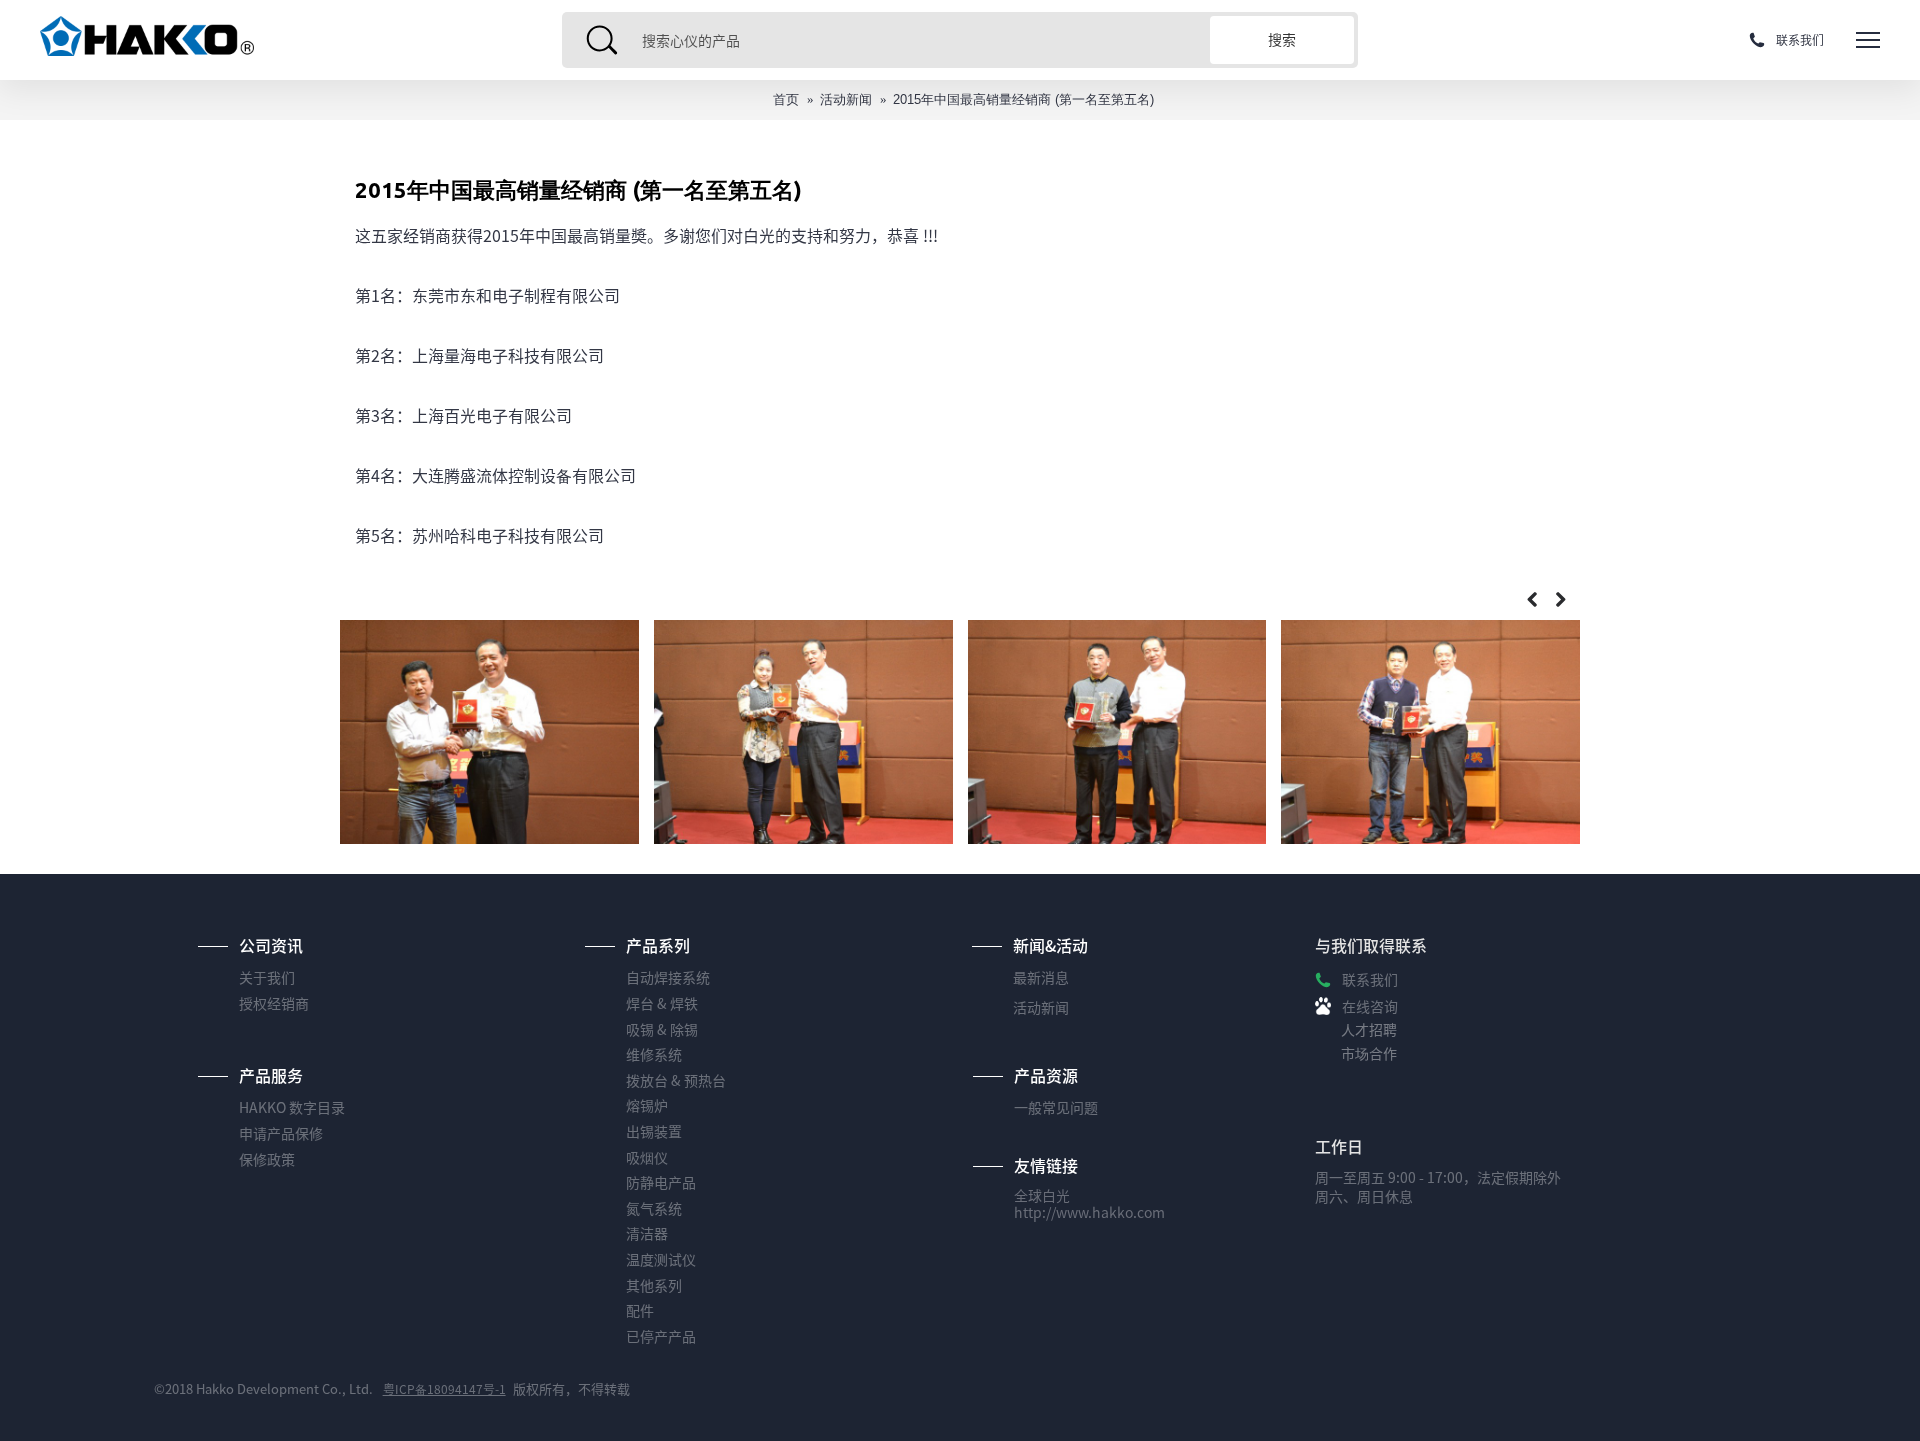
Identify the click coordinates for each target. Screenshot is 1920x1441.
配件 (640, 1310)
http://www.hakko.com (1089, 1212)
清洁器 (647, 1233)
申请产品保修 (281, 1133)
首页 (786, 99)
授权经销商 (274, 1003)
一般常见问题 (1056, 1107)
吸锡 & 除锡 (662, 1029)
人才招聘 (1369, 1029)
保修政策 (267, 1159)
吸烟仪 (647, 1157)
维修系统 (654, 1054)
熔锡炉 (647, 1105)
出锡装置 (654, 1131)
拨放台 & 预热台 (676, 1080)
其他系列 (654, 1285)
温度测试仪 (661, 1259)
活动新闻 (846, 99)
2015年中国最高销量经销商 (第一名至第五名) (1023, 99)
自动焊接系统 (668, 977)
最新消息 (1041, 977)
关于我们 (267, 977)
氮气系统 (654, 1208)
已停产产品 (661, 1336)
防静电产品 (661, 1182)
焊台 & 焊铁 (662, 1003)
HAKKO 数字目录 (292, 1107)
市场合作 (1369, 1053)
